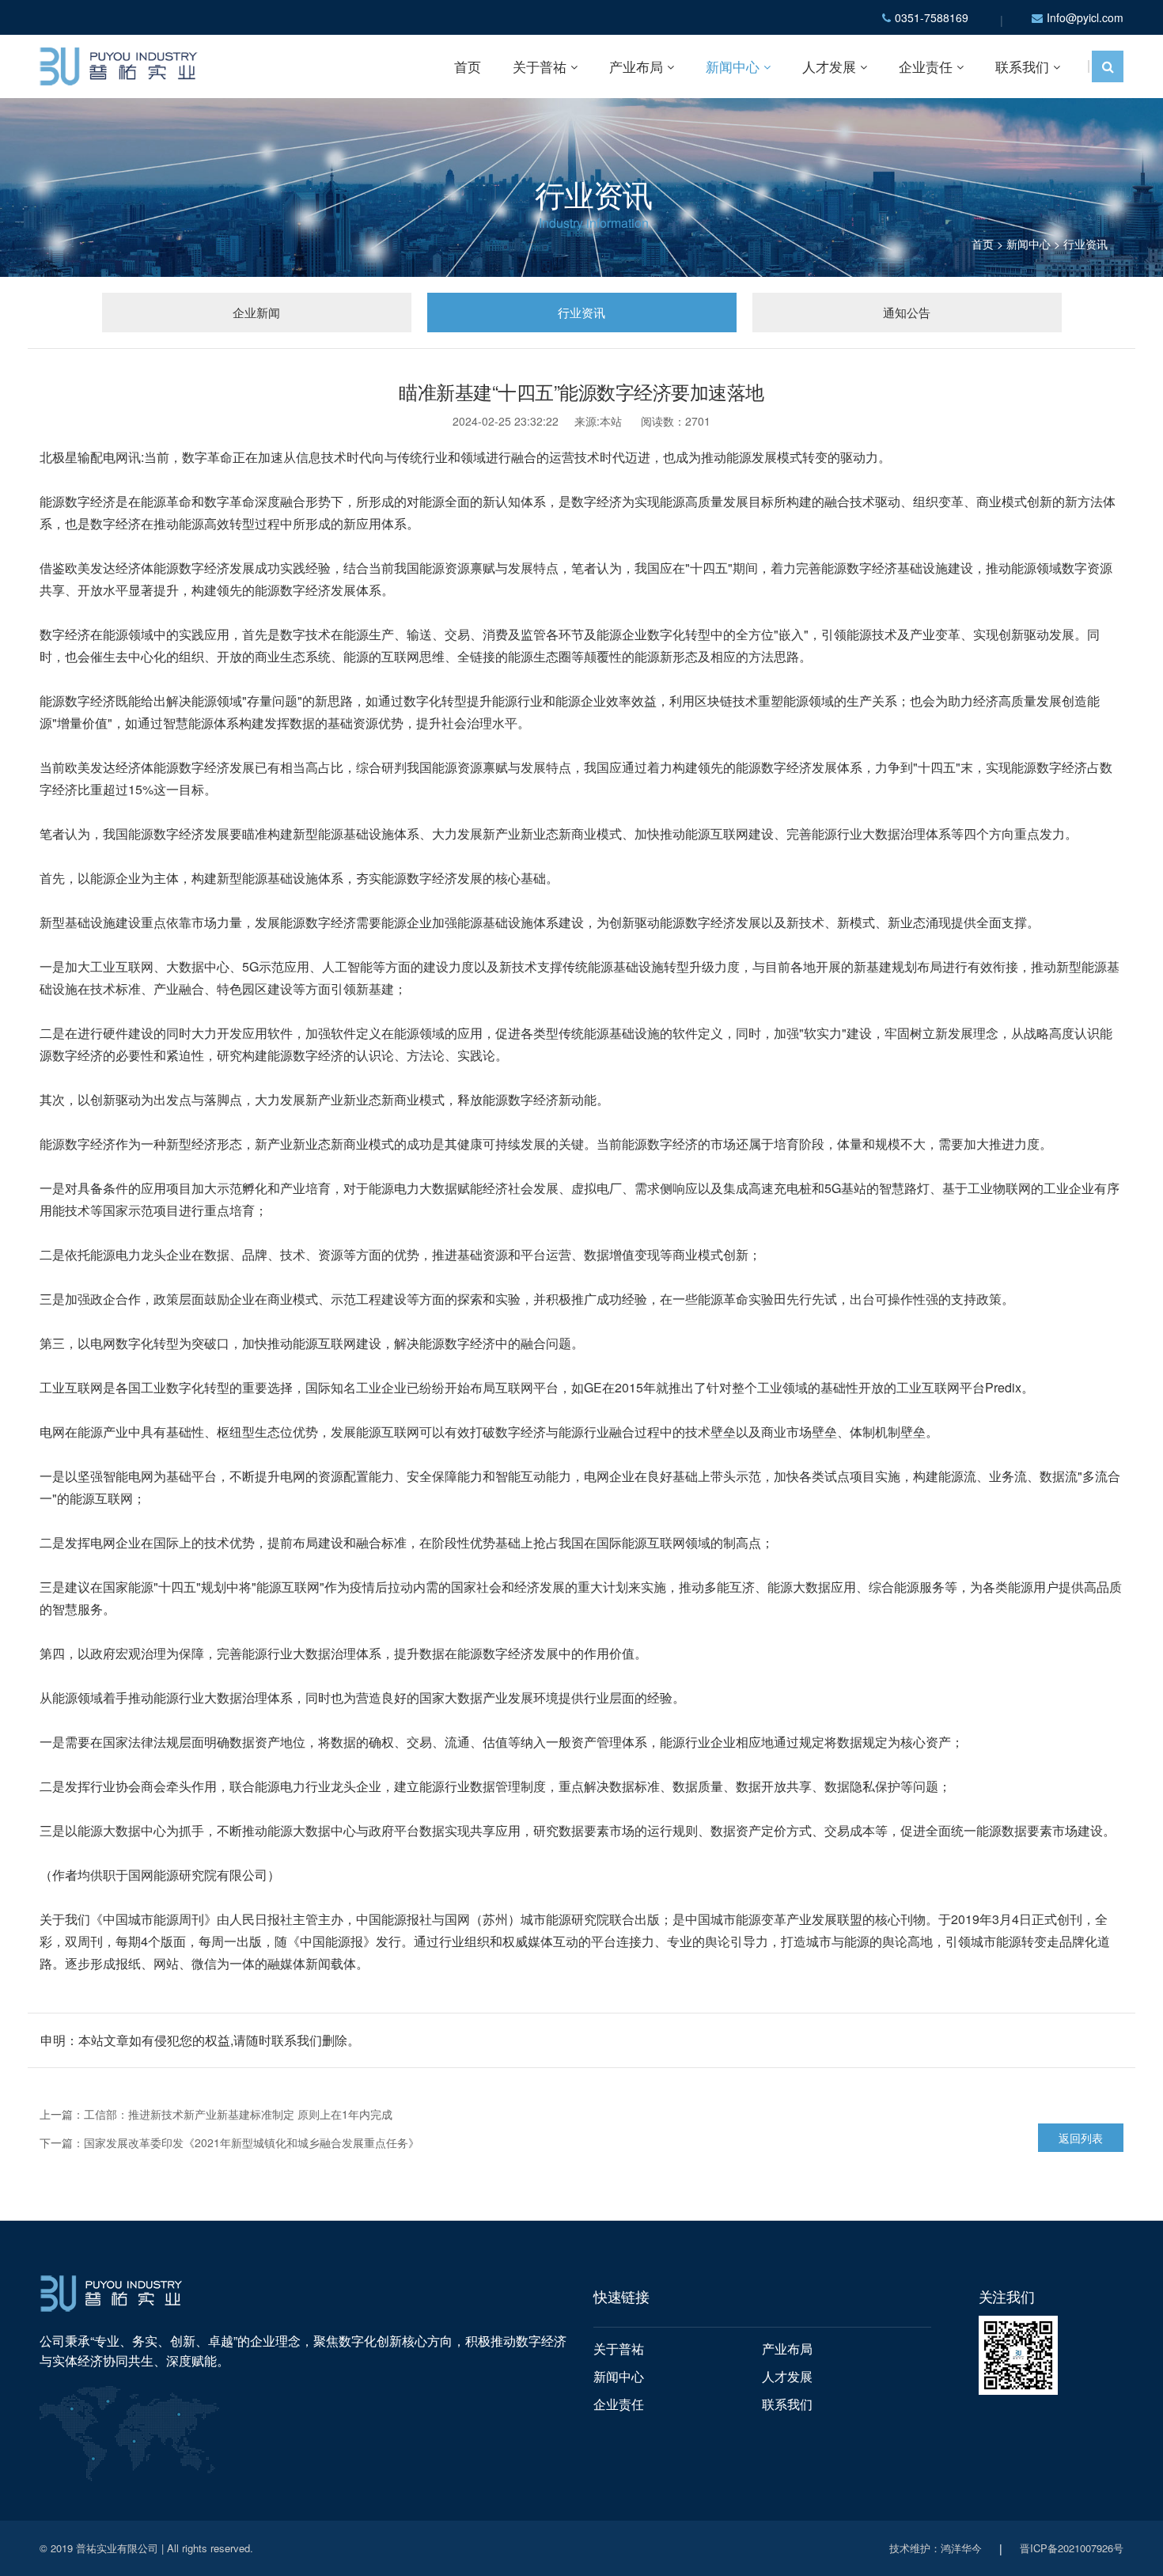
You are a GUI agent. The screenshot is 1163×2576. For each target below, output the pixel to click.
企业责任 (926, 66)
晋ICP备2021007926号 (1072, 2548)
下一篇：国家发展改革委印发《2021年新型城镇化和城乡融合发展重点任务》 (229, 2142)
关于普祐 (540, 66)
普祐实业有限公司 (117, 2548)
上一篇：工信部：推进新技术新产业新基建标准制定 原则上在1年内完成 (216, 2114)
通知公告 (907, 312)
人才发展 (829, 66)
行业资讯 (1085, 244)
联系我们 (1022, 66)
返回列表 (1081, 2138)
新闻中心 (733, 66)
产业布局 (636, 66)
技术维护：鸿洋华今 (936, 2548)
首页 (468, 66)
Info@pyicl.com (1085, 17)
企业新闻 (256, 312)
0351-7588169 (932, 17)
